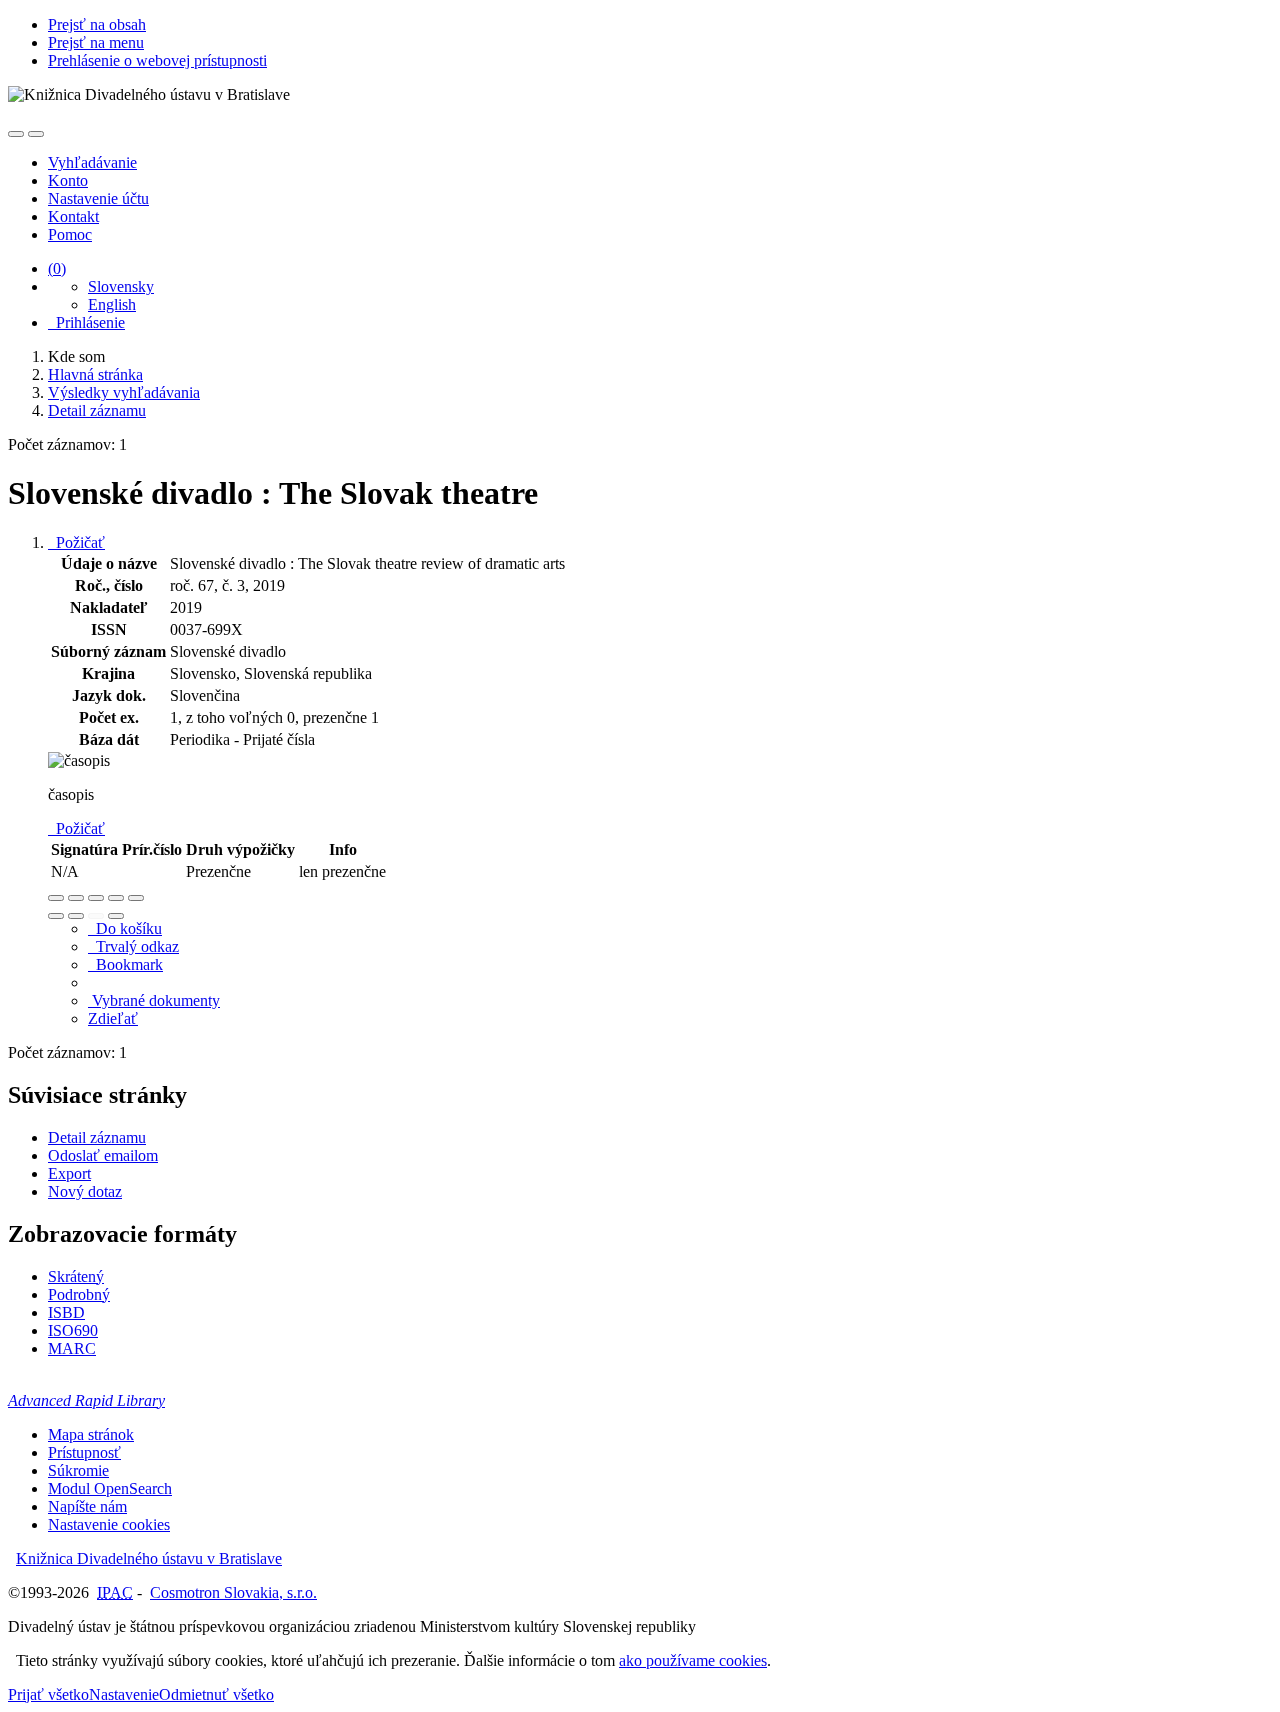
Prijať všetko (48, 1694)
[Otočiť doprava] (76, 916)
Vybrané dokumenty (154, 1000)
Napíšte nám (87, 1506)
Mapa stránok (91, 1434)
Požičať (76, 542)
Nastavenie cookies (109, 1524)
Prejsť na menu (96, 42)
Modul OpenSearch (110, 1488)
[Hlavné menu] (36, 134)
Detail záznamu (97, 1137)
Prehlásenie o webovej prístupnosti (157, 60)
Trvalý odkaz (133, 946)
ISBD (66, 1312)
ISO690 (73, 1330)
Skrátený (76, 1276)
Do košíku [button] (125, 928)
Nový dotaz (85, 1191)
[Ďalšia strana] (116, 916)
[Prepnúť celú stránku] (116, 898)
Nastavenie (124, 1694)
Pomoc (70, 234)
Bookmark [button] (125, 964)
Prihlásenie (86, 322)
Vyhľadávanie (92, 162)
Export (69, 1173)
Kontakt (73, 216)
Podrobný (79, 1294)
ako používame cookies (693, 1660)
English (112, 304)
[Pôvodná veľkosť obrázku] (96, 898)
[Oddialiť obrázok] (76, 898)
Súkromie (78, 1470)
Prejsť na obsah (97, 24)
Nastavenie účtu (98, 198)
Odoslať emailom (103, 1155)
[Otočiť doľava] (56, 916)
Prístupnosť (84, 1452)
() (57, 268)
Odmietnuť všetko (216, 1694)
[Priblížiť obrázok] (56, 898)
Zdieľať (113, 1018)
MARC (72, 1348)
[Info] (136, 898)
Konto (68, 180)
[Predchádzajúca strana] (96, 916)
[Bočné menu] (16, 134)
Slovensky (121, 286)
